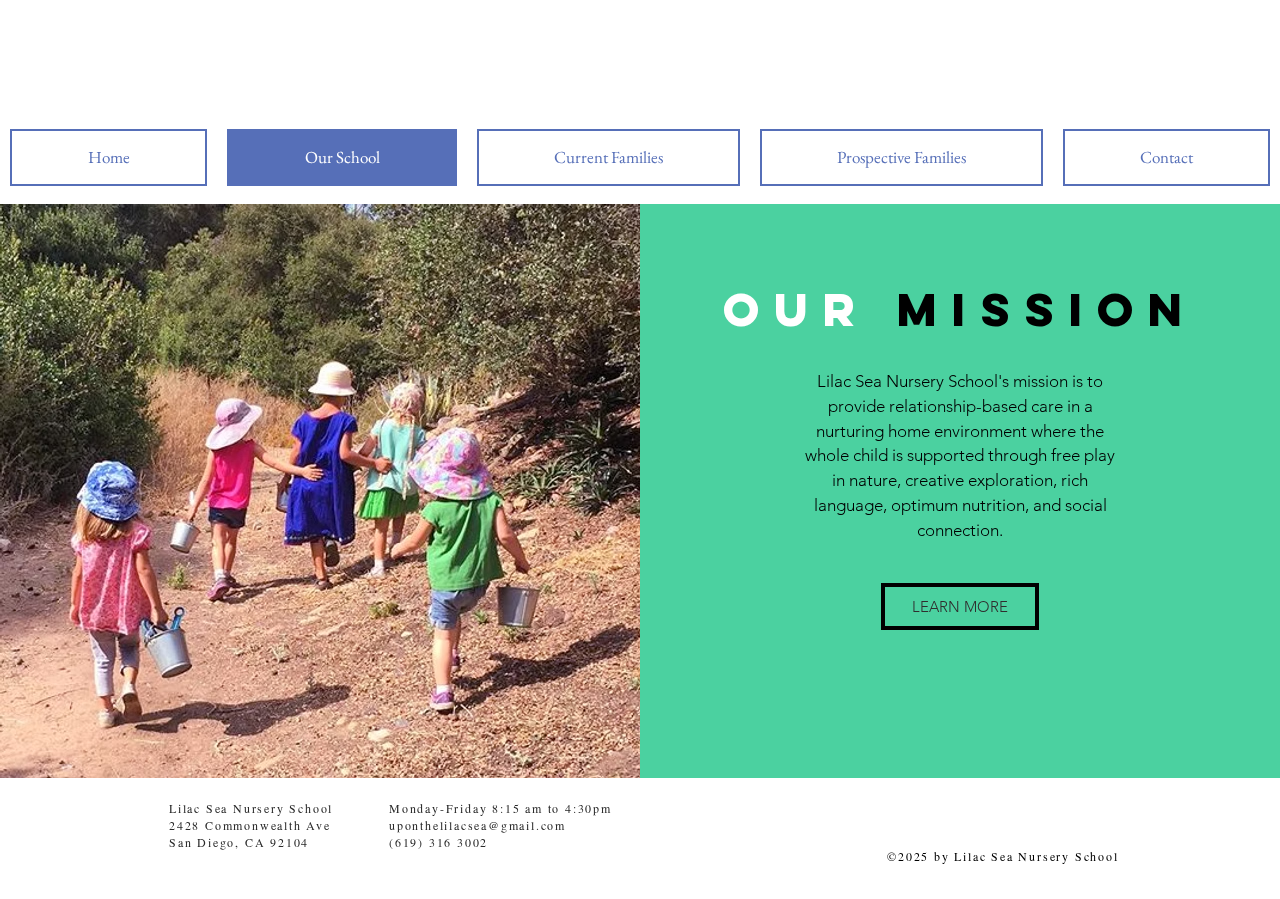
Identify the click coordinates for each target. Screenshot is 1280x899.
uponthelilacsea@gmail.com (477, 825)
